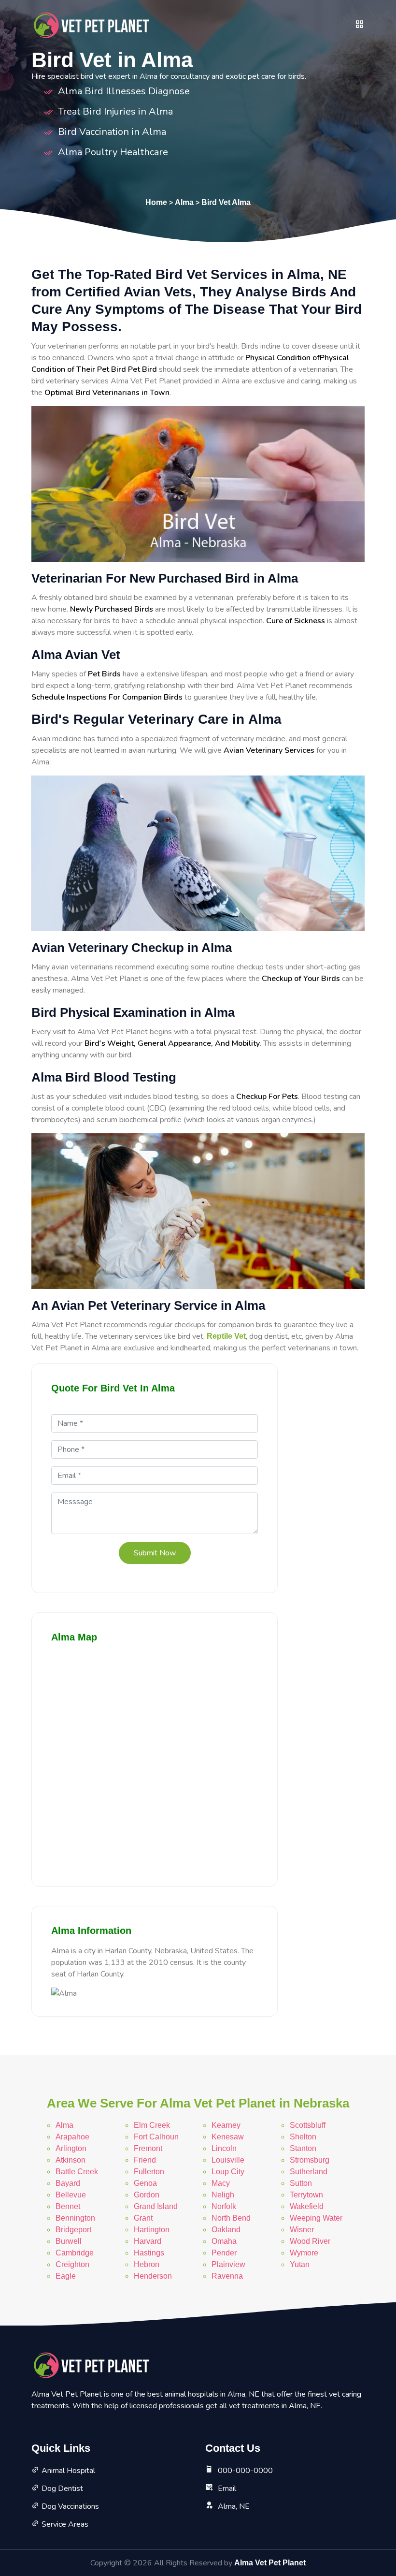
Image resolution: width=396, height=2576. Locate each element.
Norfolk (224, 2206)
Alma (184, 202)
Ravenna (227, 2276)
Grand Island (156, 2206)
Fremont (148, 2148)
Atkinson (71, 2160)
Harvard (148, 2241)
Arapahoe (72, 2137)
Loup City (228, 2172)
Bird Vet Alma (226, 202)
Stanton (303, 2148)
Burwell (69, 2241)
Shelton (303, 2137)
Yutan (300, 2264)
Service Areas (65, 2524)
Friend (145, 2160)
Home (156, 202)
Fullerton (149, 2172)
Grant (143, 2218)
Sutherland (309, 2172)
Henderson (153, 2276)
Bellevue (71, 2195)
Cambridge (75, 2253)
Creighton (72, 2264)
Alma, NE (234, 2506)
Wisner (302, 2230)
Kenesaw (228, 2137)
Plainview (228, 2264)
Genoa (145, 2183)
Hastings (149, 2253)
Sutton (301, 2183)
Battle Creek (77, 2172)
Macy (221, 2183)
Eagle (66, 2276)
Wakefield (307, 2206)
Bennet (68, 2206)
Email (227, 2488)
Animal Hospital (68, 2471)
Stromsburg (310, 2160)
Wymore (304, 2253)
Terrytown (306, 2195)
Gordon (147, 2195)
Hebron (147, 2264)
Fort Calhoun (156, 2137)
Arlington (71, 2148)
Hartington (152, 2230)
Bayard (68, 2183)
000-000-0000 (245, 2471)
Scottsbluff (308, 2125)
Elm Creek (152, 2125)
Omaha (224, 2241)
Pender (224, 2253)
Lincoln (224, 2148)
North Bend (231, 2218)
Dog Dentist (62, 2488)
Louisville (228, 2160)
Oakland (226, 2230)
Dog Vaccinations (70, 2506)
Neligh (223, 2195)
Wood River (310, 2241)
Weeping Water (316, 2218)
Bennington (75, 2218)
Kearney (226, 2125)
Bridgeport (73, 2230)
